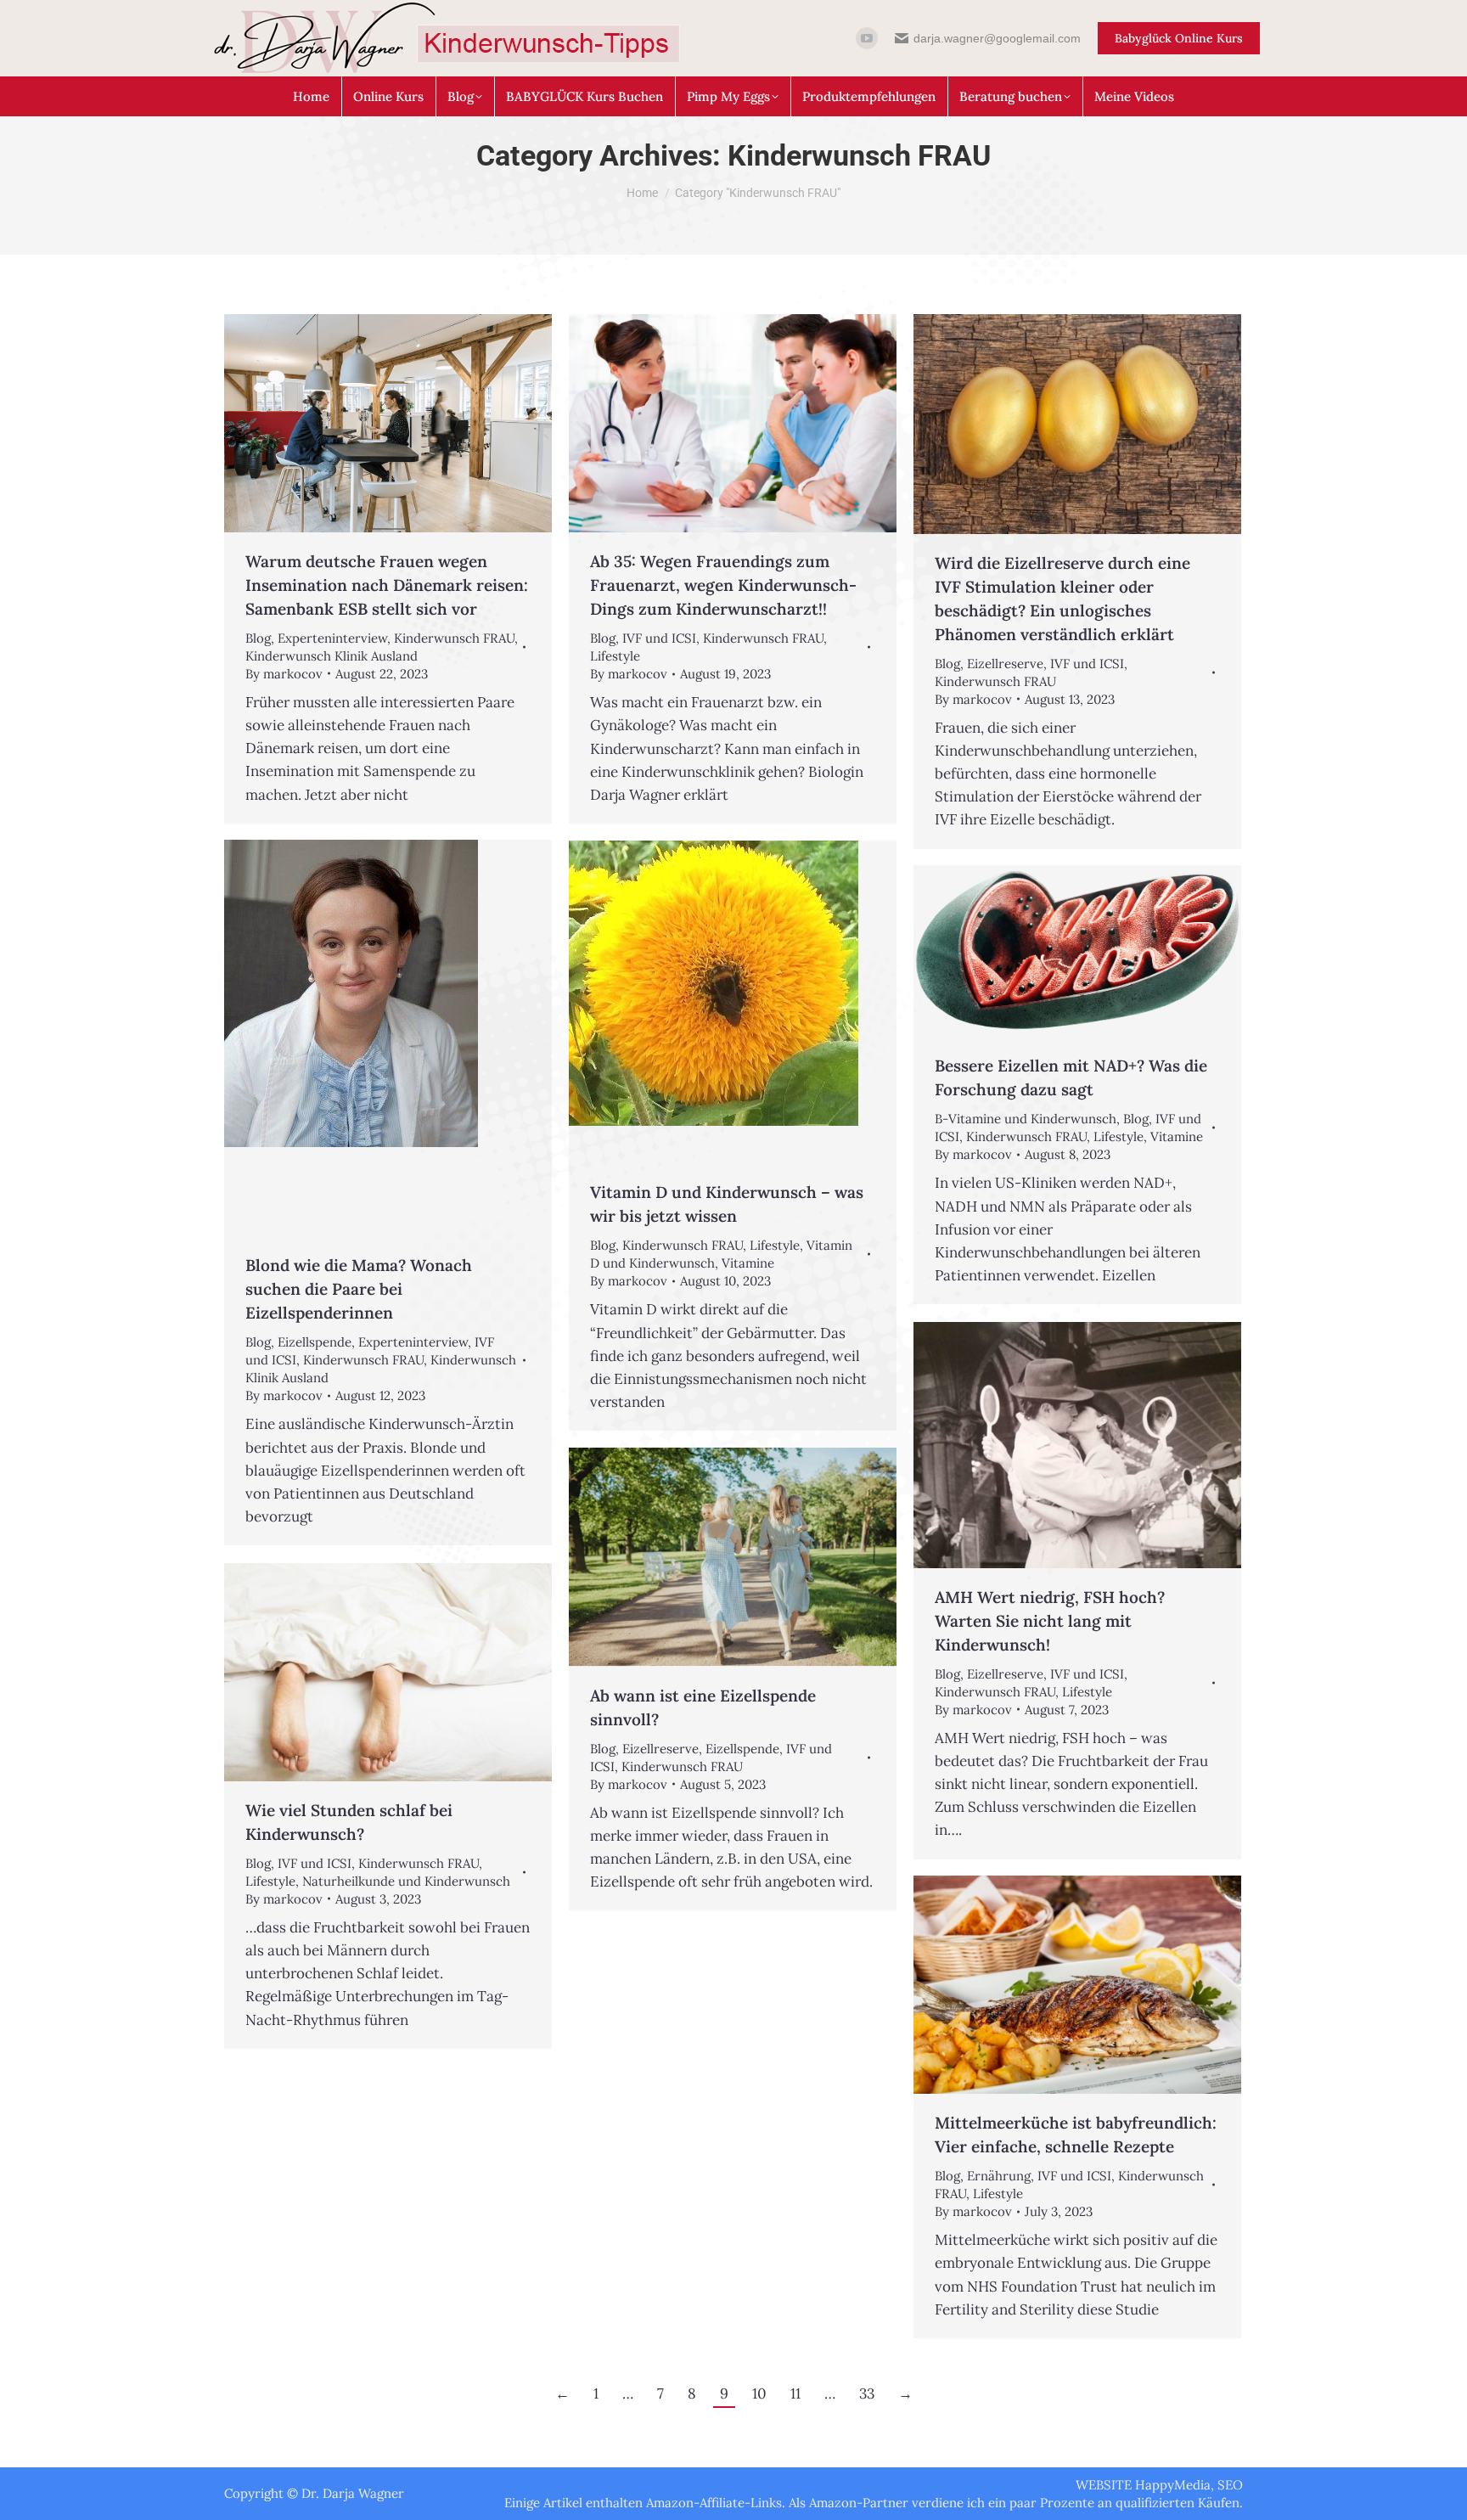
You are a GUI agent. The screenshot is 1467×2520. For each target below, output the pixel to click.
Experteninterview (332, 638)
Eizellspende (315, 1342)
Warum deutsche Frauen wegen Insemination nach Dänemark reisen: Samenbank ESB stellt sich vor (387, 585)
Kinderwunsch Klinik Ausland (332, 656)
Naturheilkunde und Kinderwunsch (406, 1881)
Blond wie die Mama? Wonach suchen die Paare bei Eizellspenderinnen (359, 1289)
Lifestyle (615, 656)
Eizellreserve (1005, 664)
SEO (1230, 2485)
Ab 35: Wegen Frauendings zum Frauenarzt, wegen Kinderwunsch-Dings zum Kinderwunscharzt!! (723, 585)
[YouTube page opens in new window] (867, 38)
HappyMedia (1173, 2485)
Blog (258, 638)
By (284, 674)
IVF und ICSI (659, 638)
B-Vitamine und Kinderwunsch (1026, 1119)
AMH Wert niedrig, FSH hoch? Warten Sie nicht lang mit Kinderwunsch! (1050, 1621)
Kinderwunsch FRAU (454, 638)
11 (795, 2393)
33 (867, 2393)
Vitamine (748, 1263)
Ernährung (999, 2176)
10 (759, 2393)
